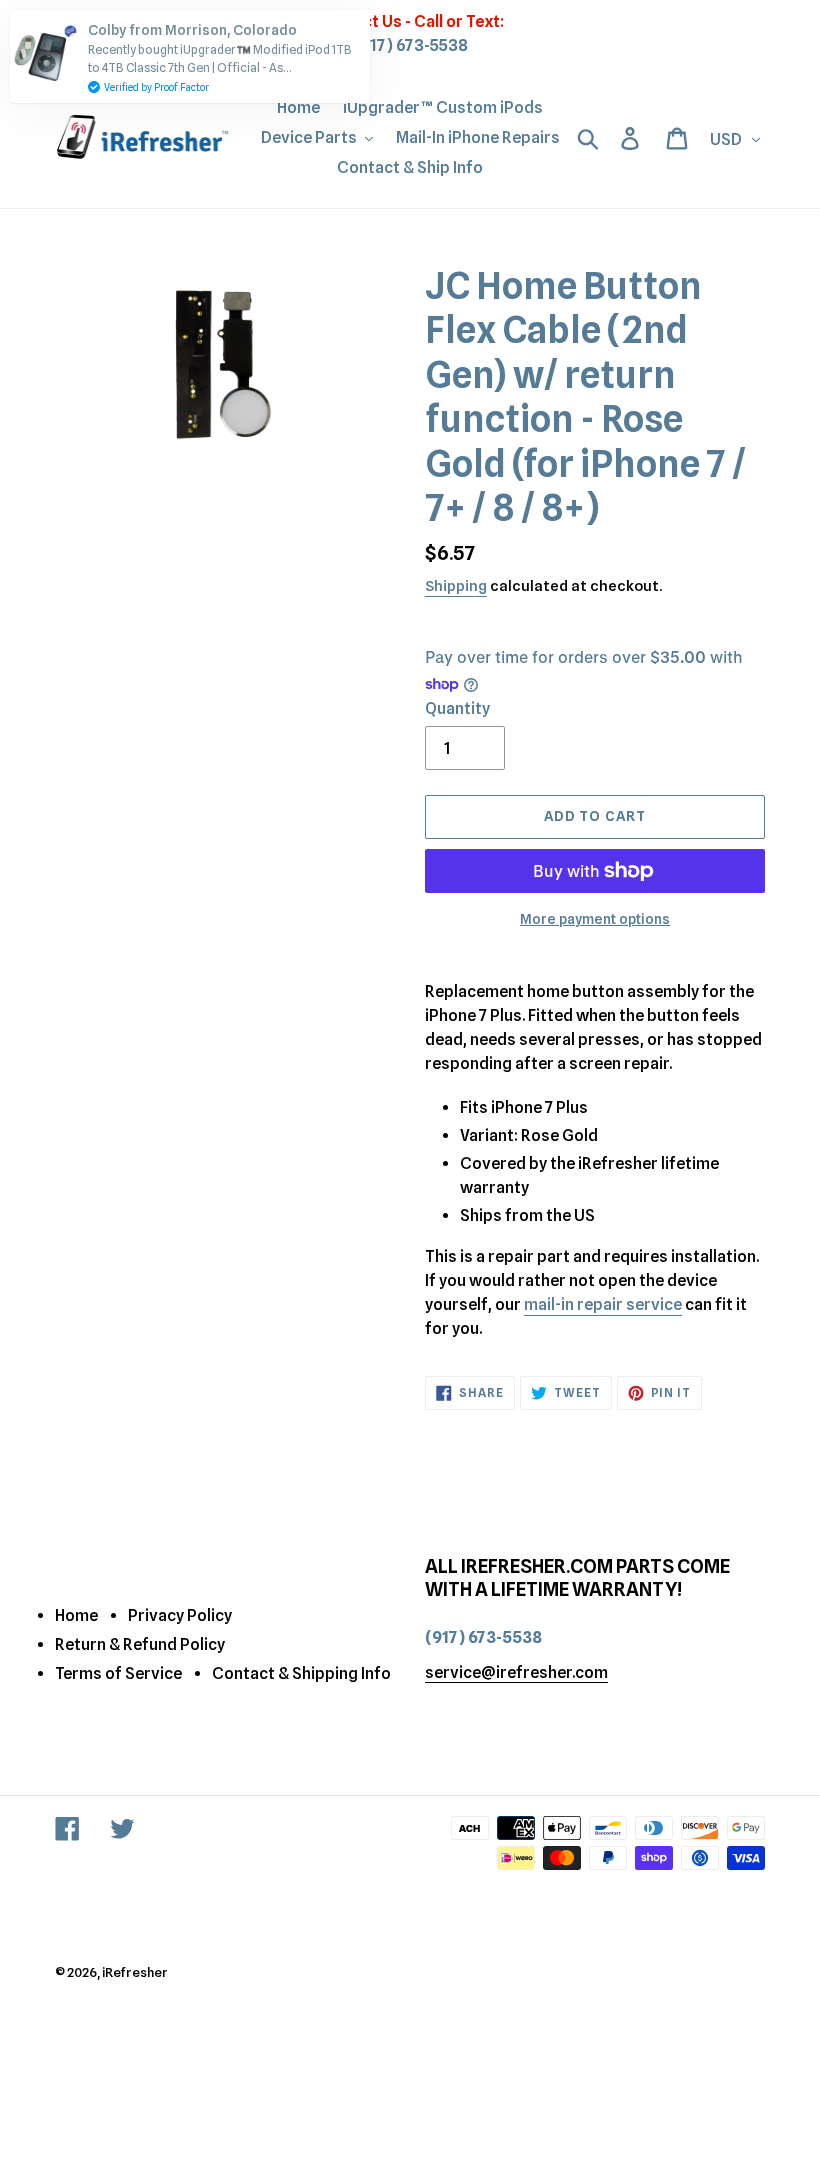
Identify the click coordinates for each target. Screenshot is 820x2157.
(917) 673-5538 (410, 45)
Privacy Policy (180, 1615)
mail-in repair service (603, 1304)
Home (76, 1615)
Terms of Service (118, 1673)
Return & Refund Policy (140, 1644)
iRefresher (135, 1972)
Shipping (456, 586)
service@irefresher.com (516, 1672)
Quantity (457, 708)
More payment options (595, 919)
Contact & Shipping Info (301, 1673)
